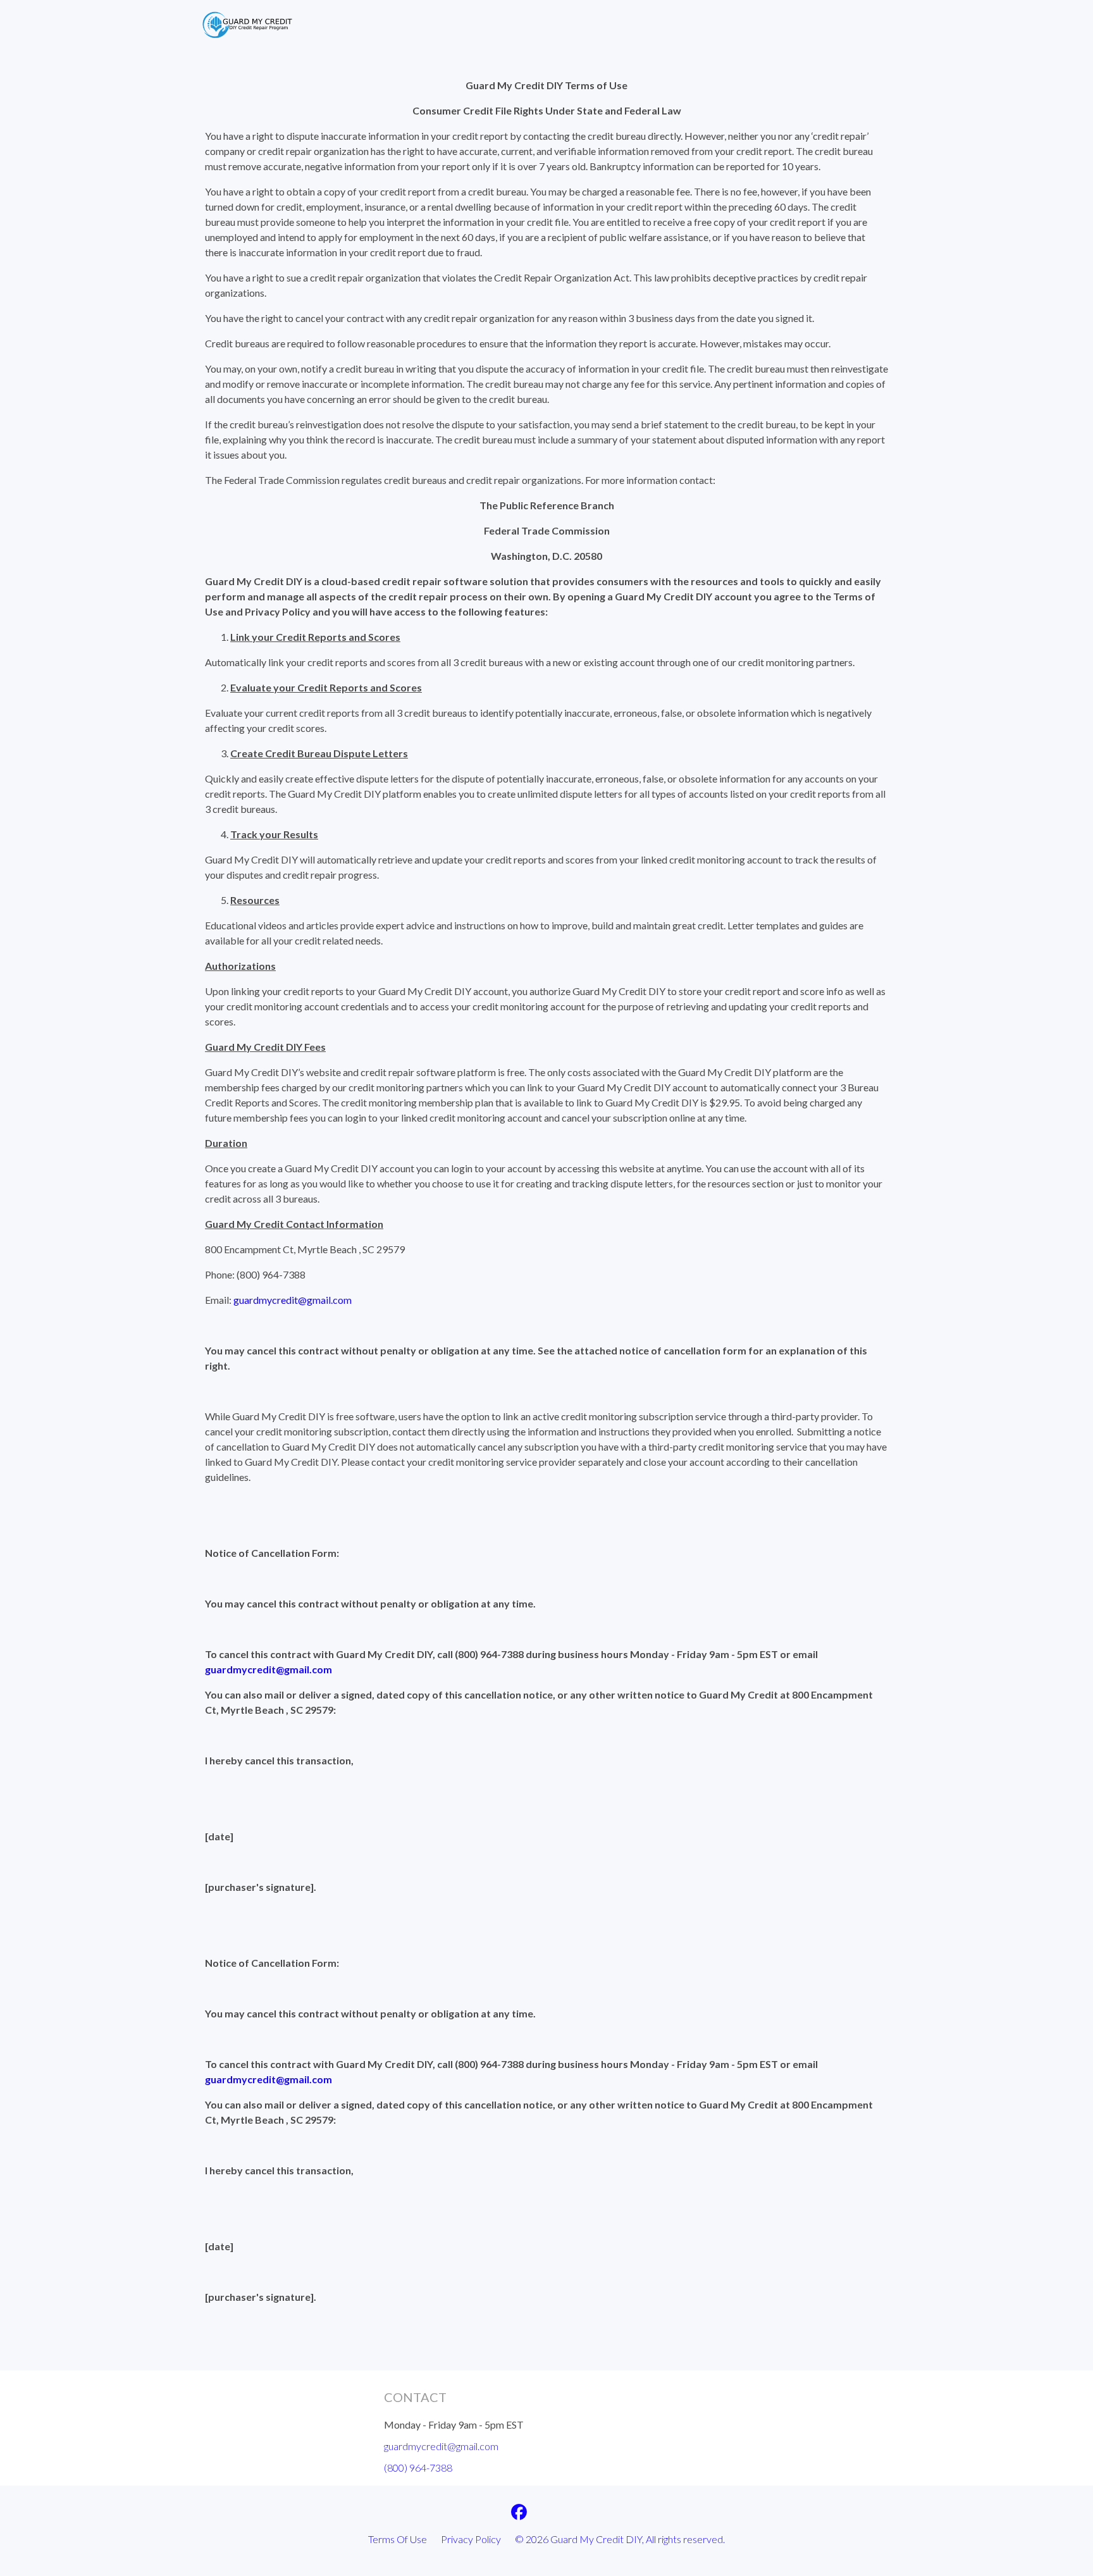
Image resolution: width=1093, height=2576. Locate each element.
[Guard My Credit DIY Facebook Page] (519, 2514)
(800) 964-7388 (418, 2468)
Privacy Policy (471, 2539)
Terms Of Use (398, 2539)
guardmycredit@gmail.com (293, 1300)
